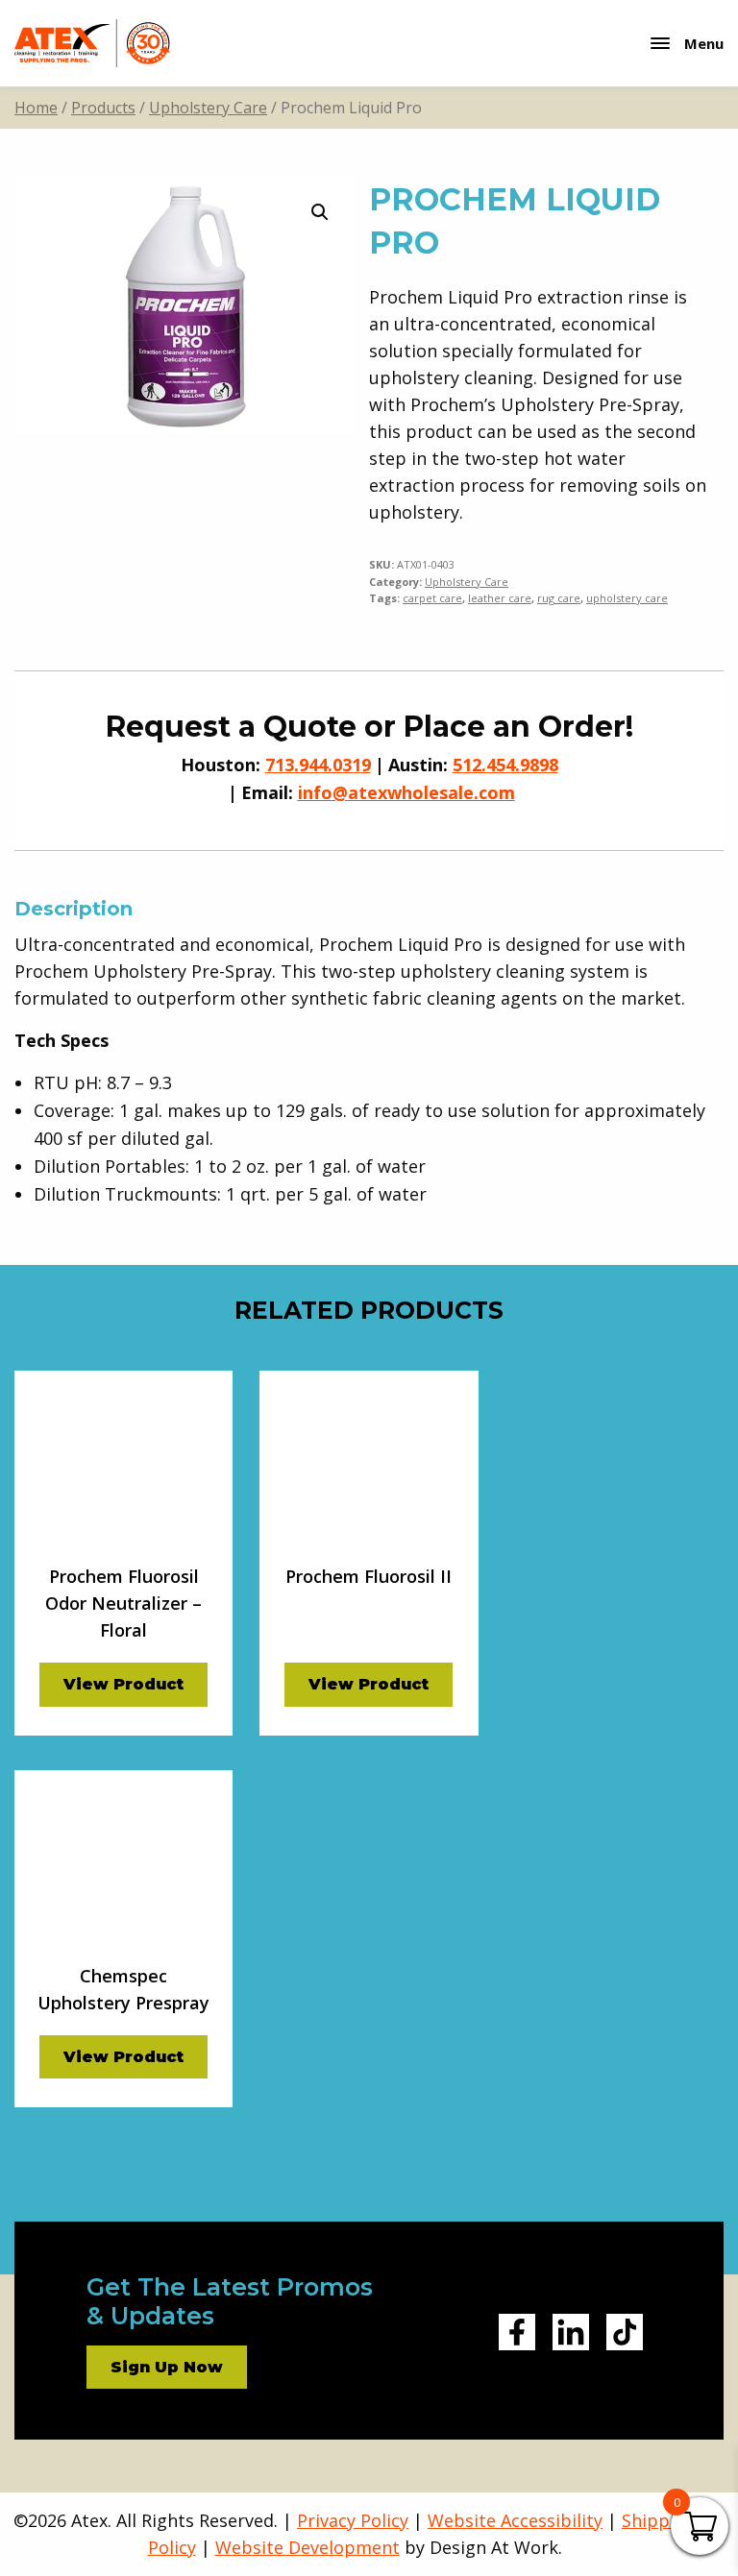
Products (103, 108)
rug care (559, 598)
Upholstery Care (208, 108)
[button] (320, 212)
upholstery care (627, 598)
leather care (500, 598)
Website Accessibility (515, 2520)
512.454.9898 (505, 765)
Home (36, 108)
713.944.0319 (318, 765)
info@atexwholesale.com (406, 792)
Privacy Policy (353, 2520)
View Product (123, 1684)
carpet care (432, 598)
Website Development (307, 2547)
